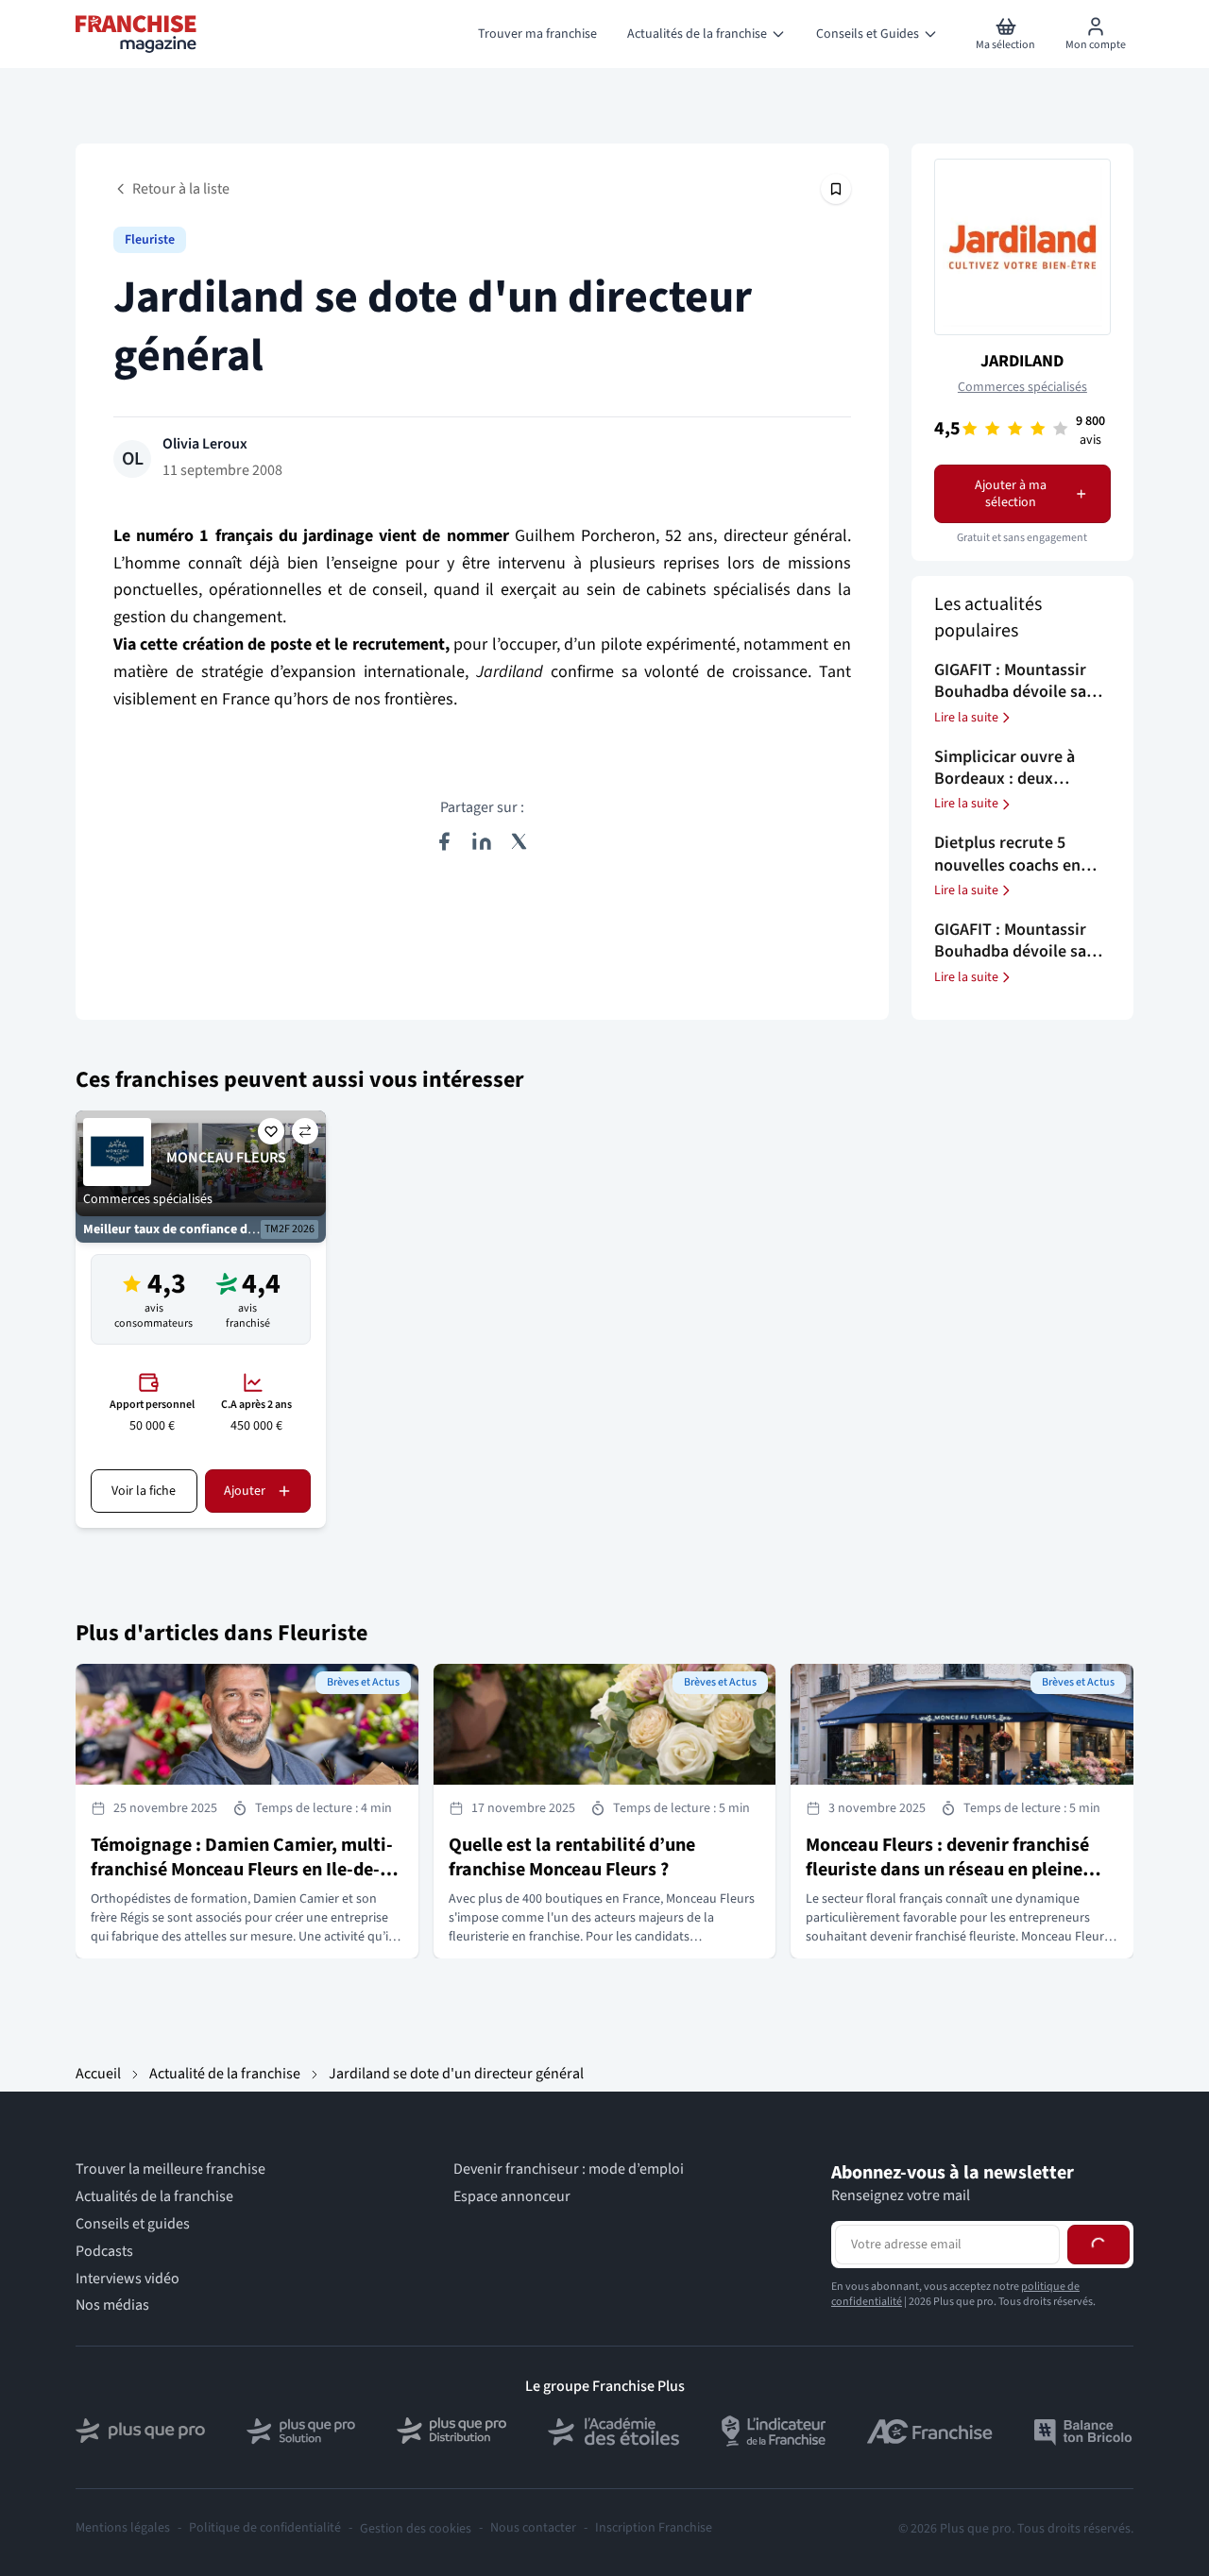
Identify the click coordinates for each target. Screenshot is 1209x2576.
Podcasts (104, 2252)
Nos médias (112, 2305)
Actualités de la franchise (154, 2197)
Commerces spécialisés (1022, 387)
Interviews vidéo (128, 2279)
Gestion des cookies (416, 2529)
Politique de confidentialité (265, 2528)
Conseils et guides (133, 2224)
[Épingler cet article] (836, 189)
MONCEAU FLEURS (226, 1158)
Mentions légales (123, 2528)
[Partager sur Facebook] (444, 841)
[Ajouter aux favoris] (271, 1131)
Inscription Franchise (654, 2528)
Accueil (98, 2074)
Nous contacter (533, 2528)
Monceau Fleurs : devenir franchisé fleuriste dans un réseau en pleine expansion (947, 1870)
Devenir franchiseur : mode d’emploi (569, 2169)
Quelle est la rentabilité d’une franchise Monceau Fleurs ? (572, 1857)
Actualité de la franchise (225, 2074)
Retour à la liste (181, 189)
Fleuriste (150, 240)
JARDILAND (1022, 361)
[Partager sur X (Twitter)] (519, 841)
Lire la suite (966, 718)
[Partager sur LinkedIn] (482, 841)
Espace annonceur (512, 2197)
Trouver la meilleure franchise (170, 2169)
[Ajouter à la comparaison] (305, 1131)
